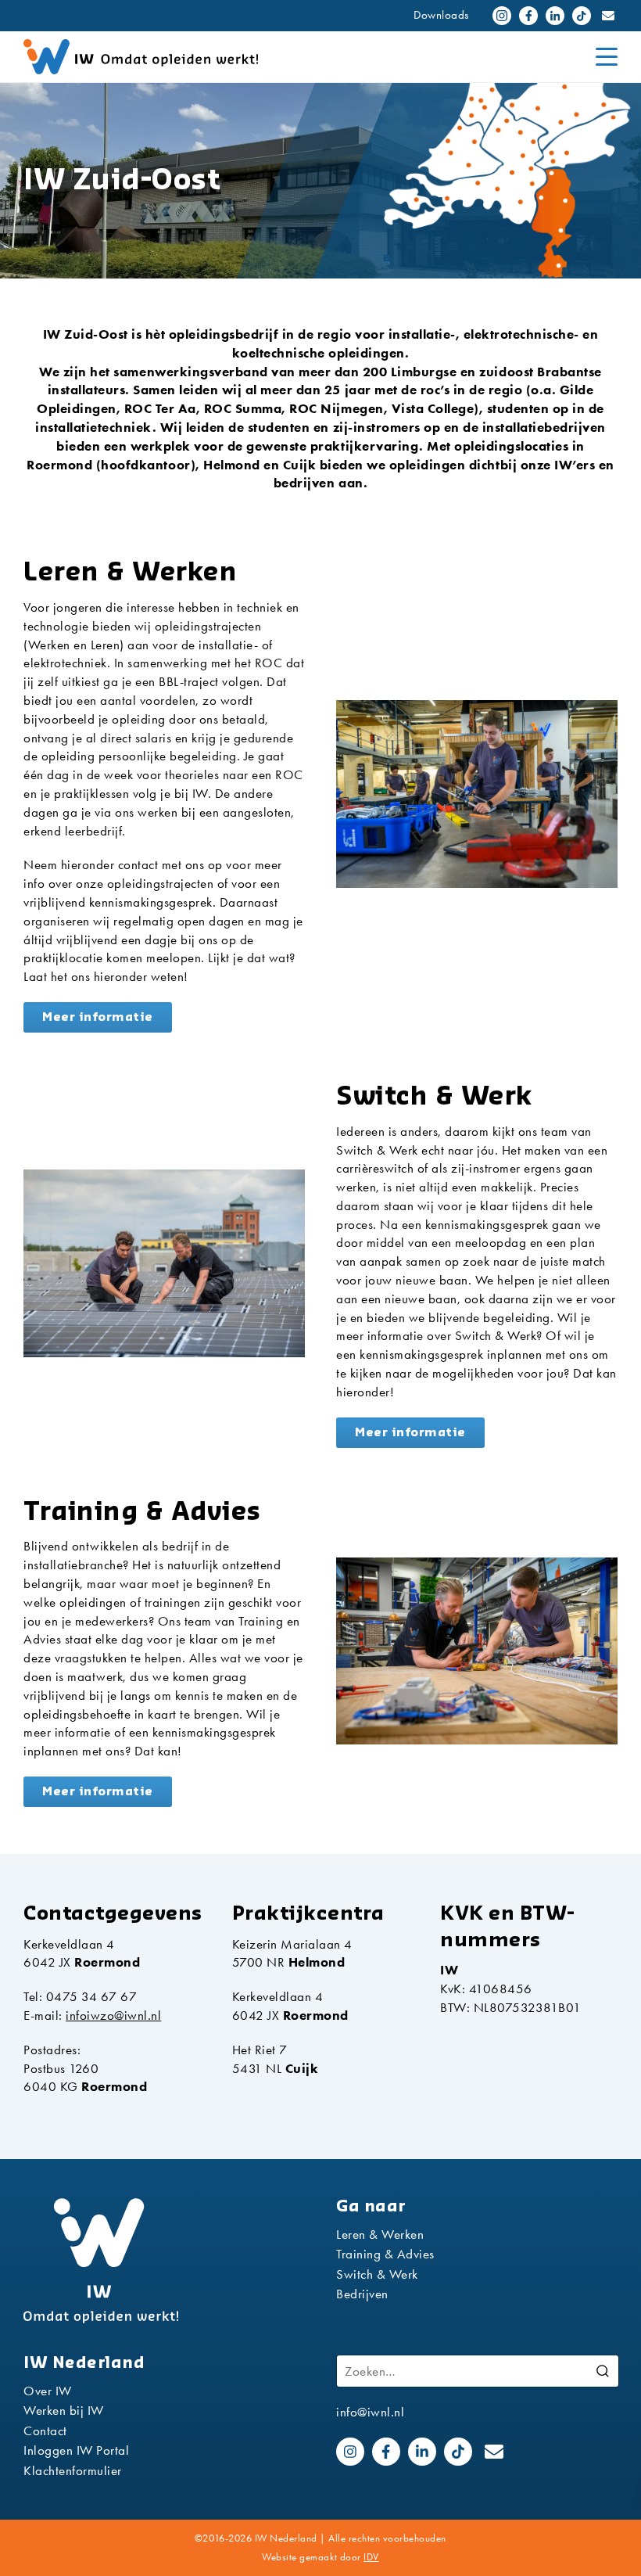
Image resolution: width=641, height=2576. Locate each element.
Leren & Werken (380, 2234)
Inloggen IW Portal (76, 2450)
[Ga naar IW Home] (164, 2261)
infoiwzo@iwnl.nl (113, 2015)
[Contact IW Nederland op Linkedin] (555, 16)
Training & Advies (385, 2254)
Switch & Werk (377, 2274)
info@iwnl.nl (370, 2412)
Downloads (441, 15)
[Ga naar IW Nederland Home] (180, 57)
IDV (371, 2557)
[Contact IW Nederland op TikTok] (582, 16)
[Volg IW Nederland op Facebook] (528, 16)
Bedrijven (362, 2294)
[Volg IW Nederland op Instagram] (502, 16)
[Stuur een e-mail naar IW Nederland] (608, 16)
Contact (45, 2430)
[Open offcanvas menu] (607, 57)
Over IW (48, 2391)
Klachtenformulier (73, 2470)
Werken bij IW (64, 2410)
